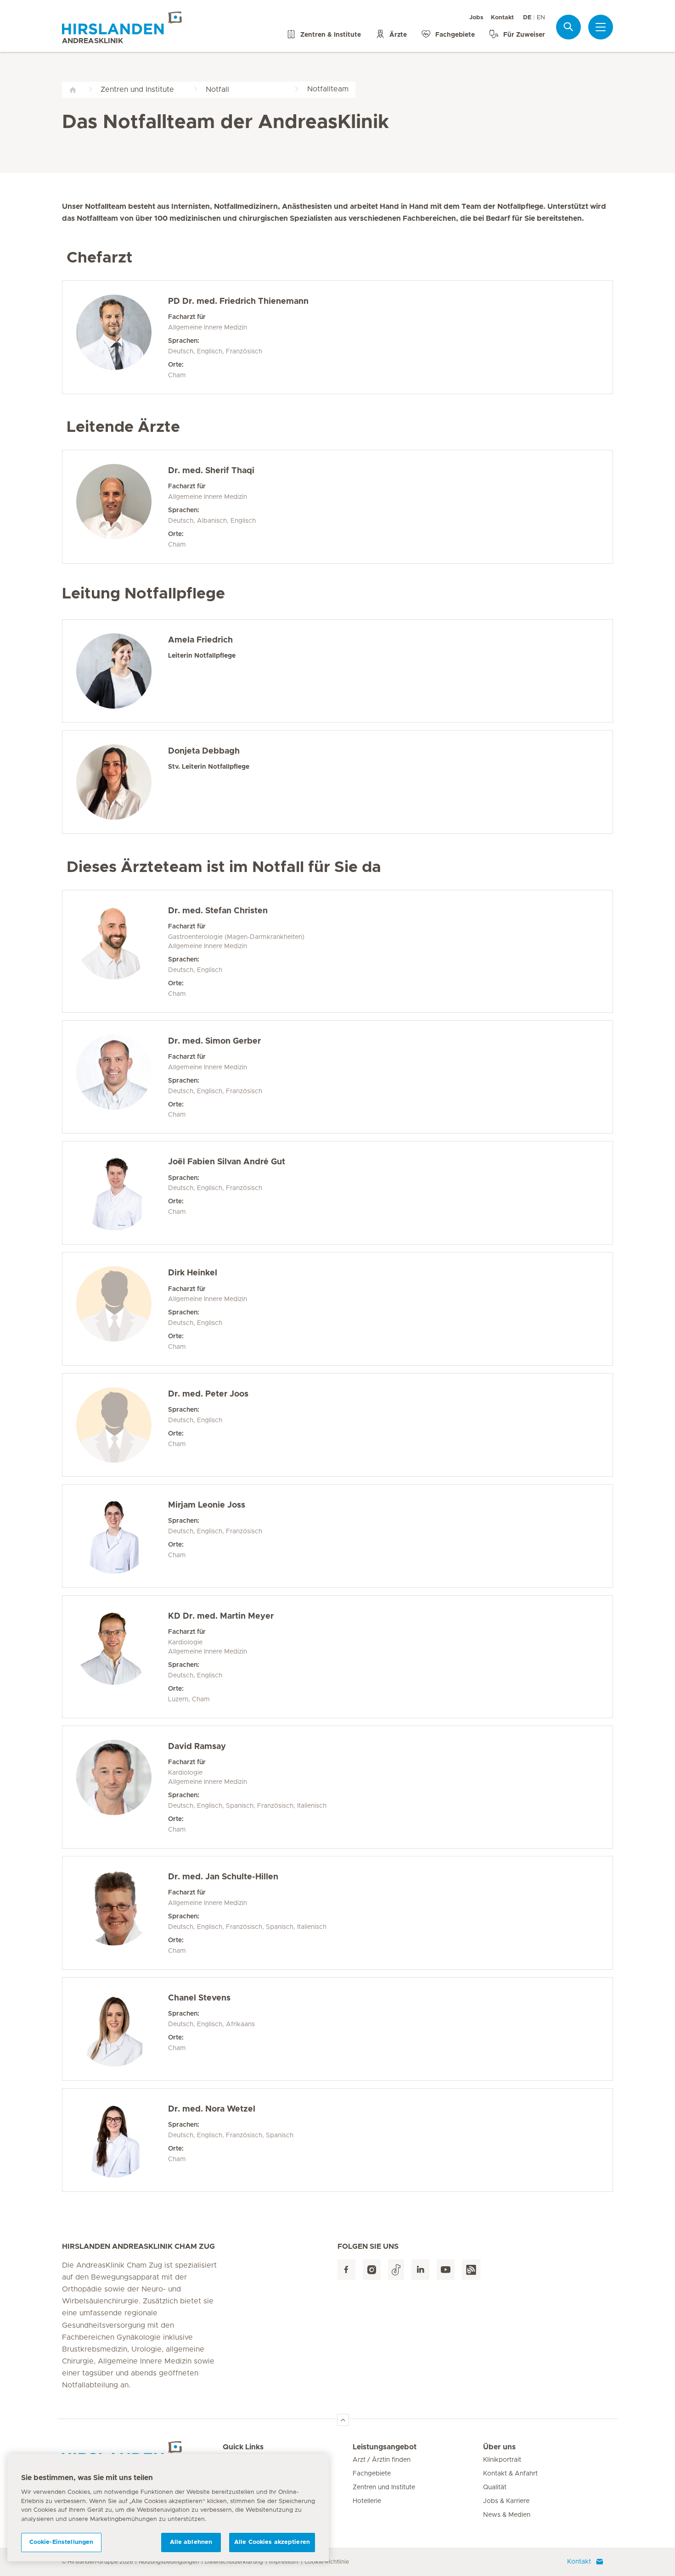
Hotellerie (367, 2501)
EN (541, 18)
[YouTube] (446, 2270)
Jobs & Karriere (506, 2501)
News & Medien (507, 2515)
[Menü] (601, 27)
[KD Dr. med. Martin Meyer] (122, 1657)
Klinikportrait (502, 2460)
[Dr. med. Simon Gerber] (122, 1077)
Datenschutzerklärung (234, 2562)
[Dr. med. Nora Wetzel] (122, 2140)
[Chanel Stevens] (122, 2029)
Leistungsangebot (385, 2447)
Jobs (476, 18)
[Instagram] (372, 2270)
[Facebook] (346, 2270)
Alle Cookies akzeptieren (272, 2542)
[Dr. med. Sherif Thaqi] (122, 507)
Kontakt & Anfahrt (510, 2474)
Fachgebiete (372, 2474)
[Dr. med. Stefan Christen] (122, 951)
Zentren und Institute (384, 2487)
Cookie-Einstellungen (62, 2542)
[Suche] (568, 27)
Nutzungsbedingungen (169, 2562)
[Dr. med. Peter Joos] (122, 1425)
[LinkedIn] (420, 2270)
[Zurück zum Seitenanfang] (343, 2420)
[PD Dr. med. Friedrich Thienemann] (122, 337)
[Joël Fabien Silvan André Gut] (122, 1193)
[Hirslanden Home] (142, 2453)
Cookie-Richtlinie (327, 2562)
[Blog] (471, 2270)
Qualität (495, 2487)
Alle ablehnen (191, 2542)
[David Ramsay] (122, 1787)
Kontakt (502, 18)
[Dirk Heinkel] (122, 1309)
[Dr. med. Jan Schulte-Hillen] (122, 1913)
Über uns (499, 2447)
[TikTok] (396, 2270)
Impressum (284, 2562)
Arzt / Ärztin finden (382, 2460)
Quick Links (243, 2447)
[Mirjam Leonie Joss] (122, 1536)
